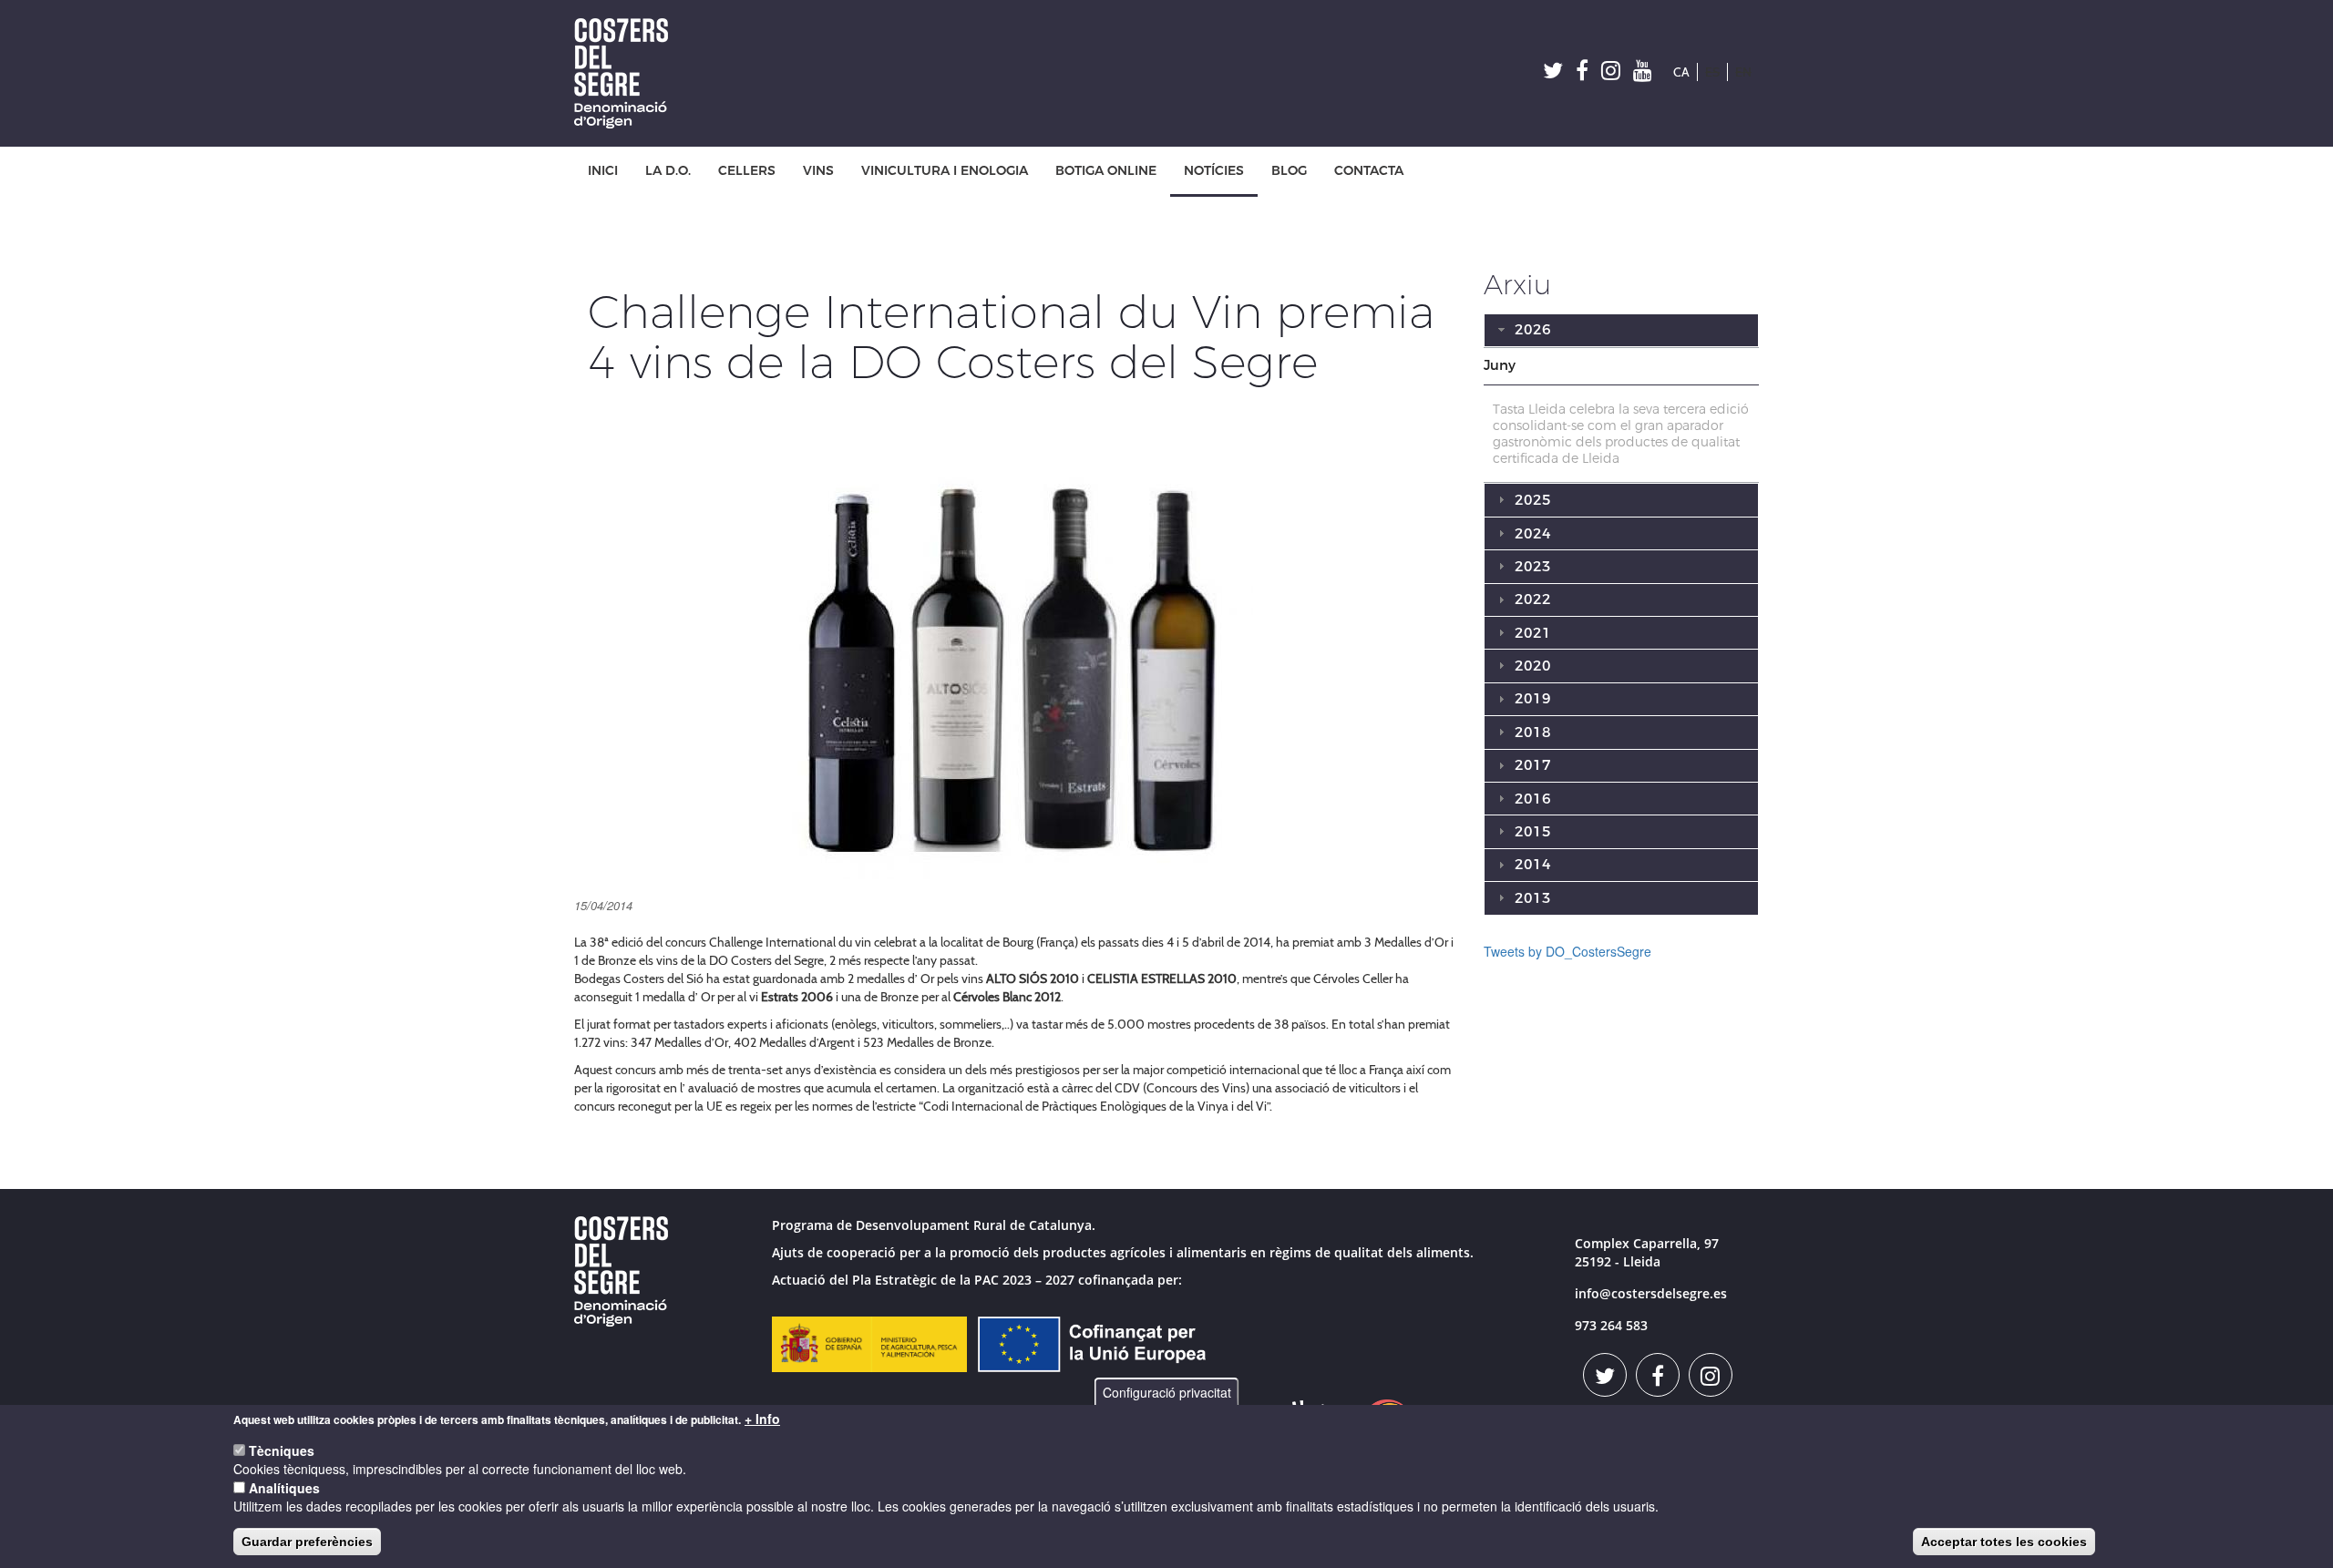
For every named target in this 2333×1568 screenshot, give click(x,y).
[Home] (628, 73)
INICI (603, 171)
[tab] (1622, 366)
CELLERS (747, 171)
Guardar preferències (307, 1542)
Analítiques (284, 1488)
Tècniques (282, 1450)
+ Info (762, 1419)
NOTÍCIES (1214, 171)
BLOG (1289, 171)
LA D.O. (668, 171)
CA (1681, 72)
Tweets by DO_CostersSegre (1567, 951)
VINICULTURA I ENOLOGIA (945, 171)
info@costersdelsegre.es (1651, 1293)
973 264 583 (1611, 1325)
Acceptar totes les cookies (2004, 1542)
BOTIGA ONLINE (1106, 171)
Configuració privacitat (1167, 1392)
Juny (1500, 365)
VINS (818, 171)
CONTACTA (1369, 171)
